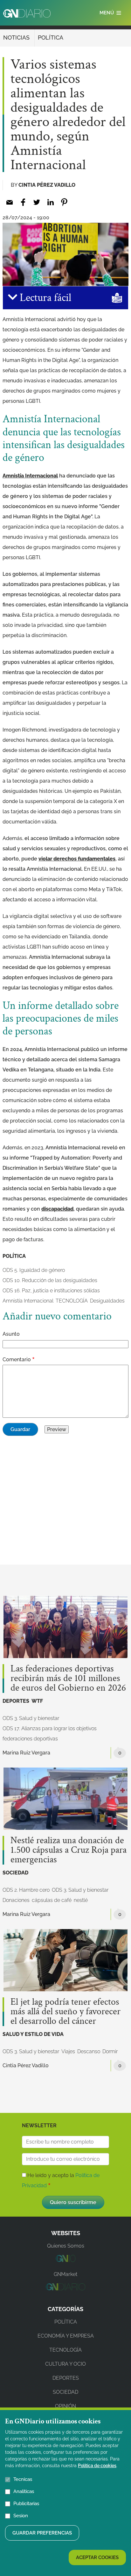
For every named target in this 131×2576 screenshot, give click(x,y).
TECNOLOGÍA (72, 1301)
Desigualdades (107, 1301)
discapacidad (57, 1209)
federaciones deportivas (30, 1739)
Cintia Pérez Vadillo (47, 185)
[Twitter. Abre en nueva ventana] (37, 202)
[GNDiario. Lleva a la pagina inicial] (27, 13)
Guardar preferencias (42, 2533)
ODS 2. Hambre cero (26, 1890)
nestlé (81, 1900)
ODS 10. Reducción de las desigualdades (50, 1280)
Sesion (21, 2516)
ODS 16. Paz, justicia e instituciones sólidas (51, 1291)
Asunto (11, 1334)
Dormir (110, 2051)
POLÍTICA (51, 38)
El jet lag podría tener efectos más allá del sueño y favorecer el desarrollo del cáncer (65, 2012)
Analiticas (24, 2491)
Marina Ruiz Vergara (26, 1753)
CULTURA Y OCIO (65, 2364)
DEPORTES (16, 1701)
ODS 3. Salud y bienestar (31, 1718)
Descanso (89, 2051)
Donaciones (16, 1900)
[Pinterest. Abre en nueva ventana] (64, 202)
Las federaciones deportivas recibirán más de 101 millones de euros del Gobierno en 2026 (68, 1679)
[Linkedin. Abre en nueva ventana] (50, 202)
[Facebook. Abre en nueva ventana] (23, 202)
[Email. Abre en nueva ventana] (9, 202)
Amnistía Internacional (30, 476)
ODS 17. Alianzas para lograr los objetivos (50, 1728)
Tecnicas (23, 2479)
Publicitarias (26, 2504)
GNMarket (65, 2274)
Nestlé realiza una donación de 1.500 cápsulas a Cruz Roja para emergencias (69, 1850)
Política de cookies (97, 2466)
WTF (37, 1701)
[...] (65, 2260)
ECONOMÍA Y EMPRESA (66, 2336)
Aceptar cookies (97, 2557)
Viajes (68, 2051)
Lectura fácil (44, 298)
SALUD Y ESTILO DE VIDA (33, 2034)
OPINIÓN (65, 2406)
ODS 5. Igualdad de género (34, 1270)
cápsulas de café (52, 1900)
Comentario (17, 1359)
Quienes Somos (66, 2246)
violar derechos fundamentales (77, 859)
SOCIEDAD (15, 1873)
